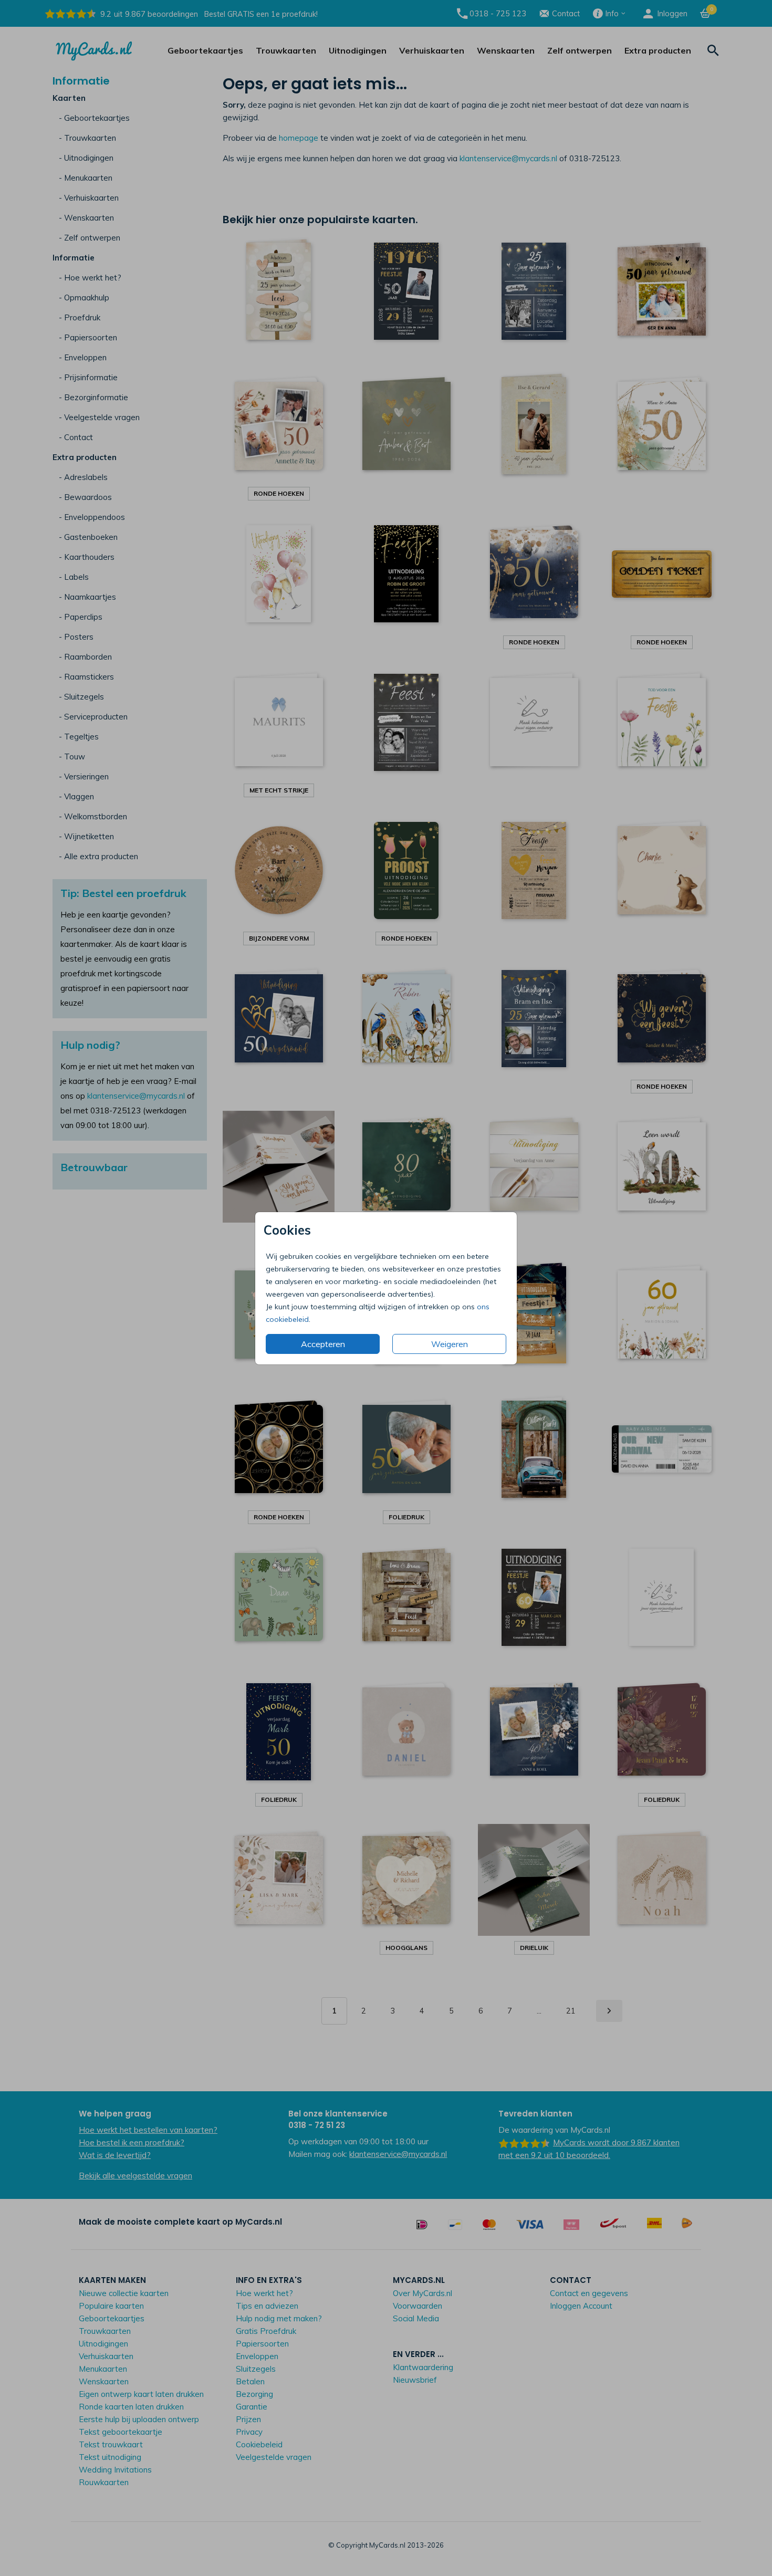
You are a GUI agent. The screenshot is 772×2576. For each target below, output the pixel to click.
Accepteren (323, 1344)
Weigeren (450, 1344)
